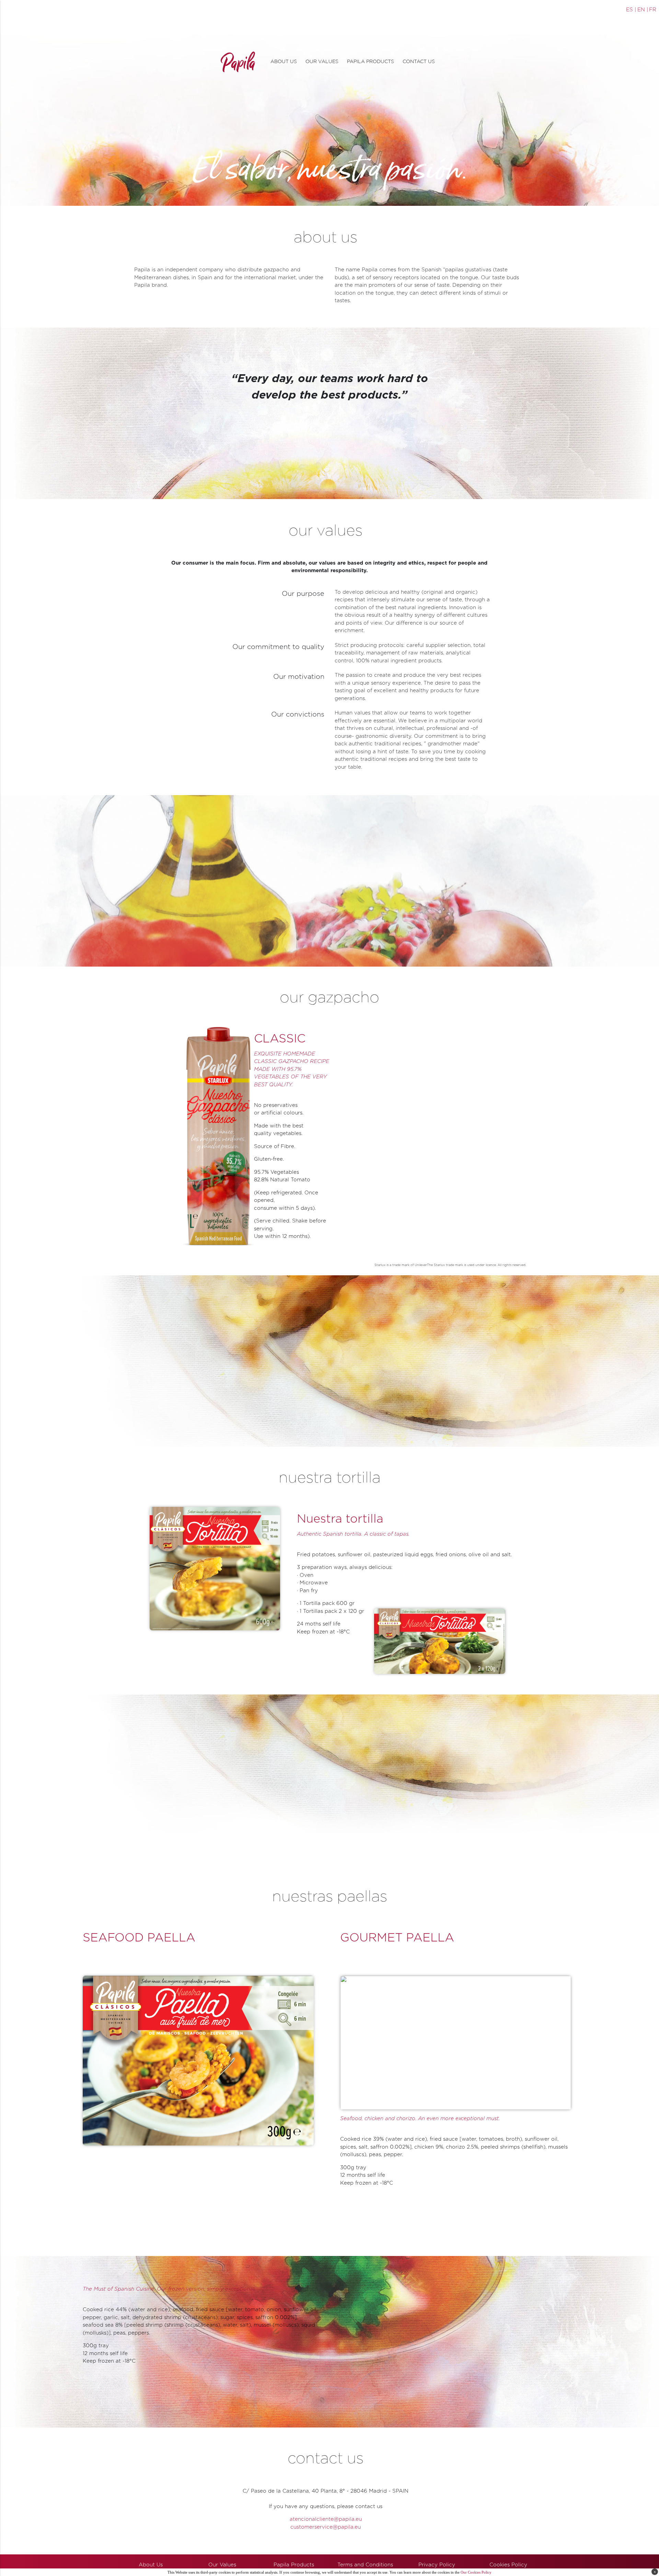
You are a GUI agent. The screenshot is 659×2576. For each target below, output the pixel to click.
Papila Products (294, 2565)
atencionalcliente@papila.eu (326, 2519)
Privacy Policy (437, 2565)
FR (653, 10)
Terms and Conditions (365, 2565)
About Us (151, 2565)
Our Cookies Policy (476, 2572)
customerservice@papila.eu (326, 2527)
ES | (631, 10)
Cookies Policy (508, 2565)
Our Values (222, 2565)
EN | (643, 10)
